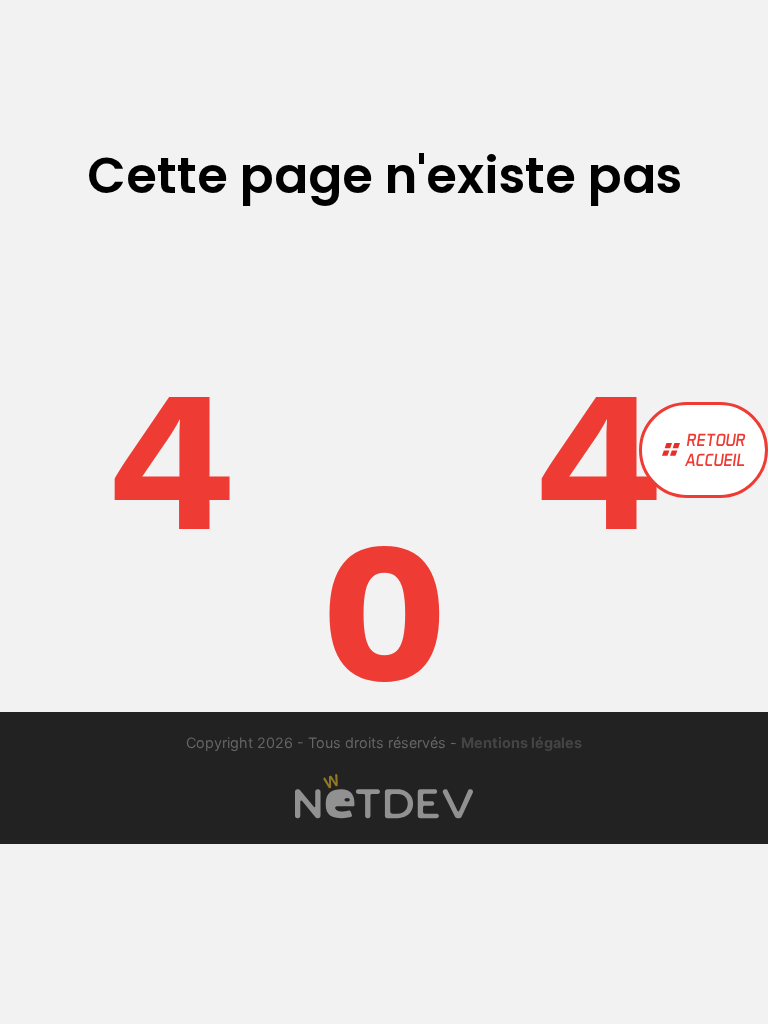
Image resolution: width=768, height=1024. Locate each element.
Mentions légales (521, 742)
